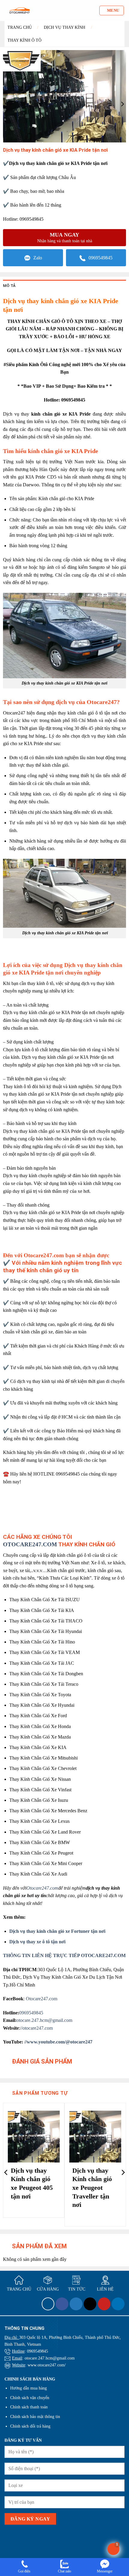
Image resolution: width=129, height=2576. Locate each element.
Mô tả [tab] (9, 286)
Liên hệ (105, 2289)
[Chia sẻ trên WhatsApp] (48, 2304)
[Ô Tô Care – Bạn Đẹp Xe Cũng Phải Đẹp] (19, 10)
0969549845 (100, 258)
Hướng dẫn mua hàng (28, 2388)
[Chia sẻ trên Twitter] (76, 2304)
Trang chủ (20, 27)
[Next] (123, 2172)
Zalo (38, 258)
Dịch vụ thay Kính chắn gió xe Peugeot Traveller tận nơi (92, 2188)
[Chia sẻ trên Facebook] (62, 2304)
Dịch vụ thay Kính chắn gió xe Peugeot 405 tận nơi (32, 2183)
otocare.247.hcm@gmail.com (44, 2020)
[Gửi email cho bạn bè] (90, 2304)
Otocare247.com (42, 1999)
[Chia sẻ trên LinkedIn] (118, 2304)
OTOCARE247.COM (30, 1544)
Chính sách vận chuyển (30, 2398)
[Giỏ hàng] (113, 2549)
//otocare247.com (36, 2028)
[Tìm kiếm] (94, 10)
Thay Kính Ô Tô (24, 40)
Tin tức (77, 2289)
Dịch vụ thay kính (64, 27)
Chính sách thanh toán (29, 2407)
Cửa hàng (48, 2289)
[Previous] (6, 2172)
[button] (112, 10)
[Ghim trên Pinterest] (104, 2304)
